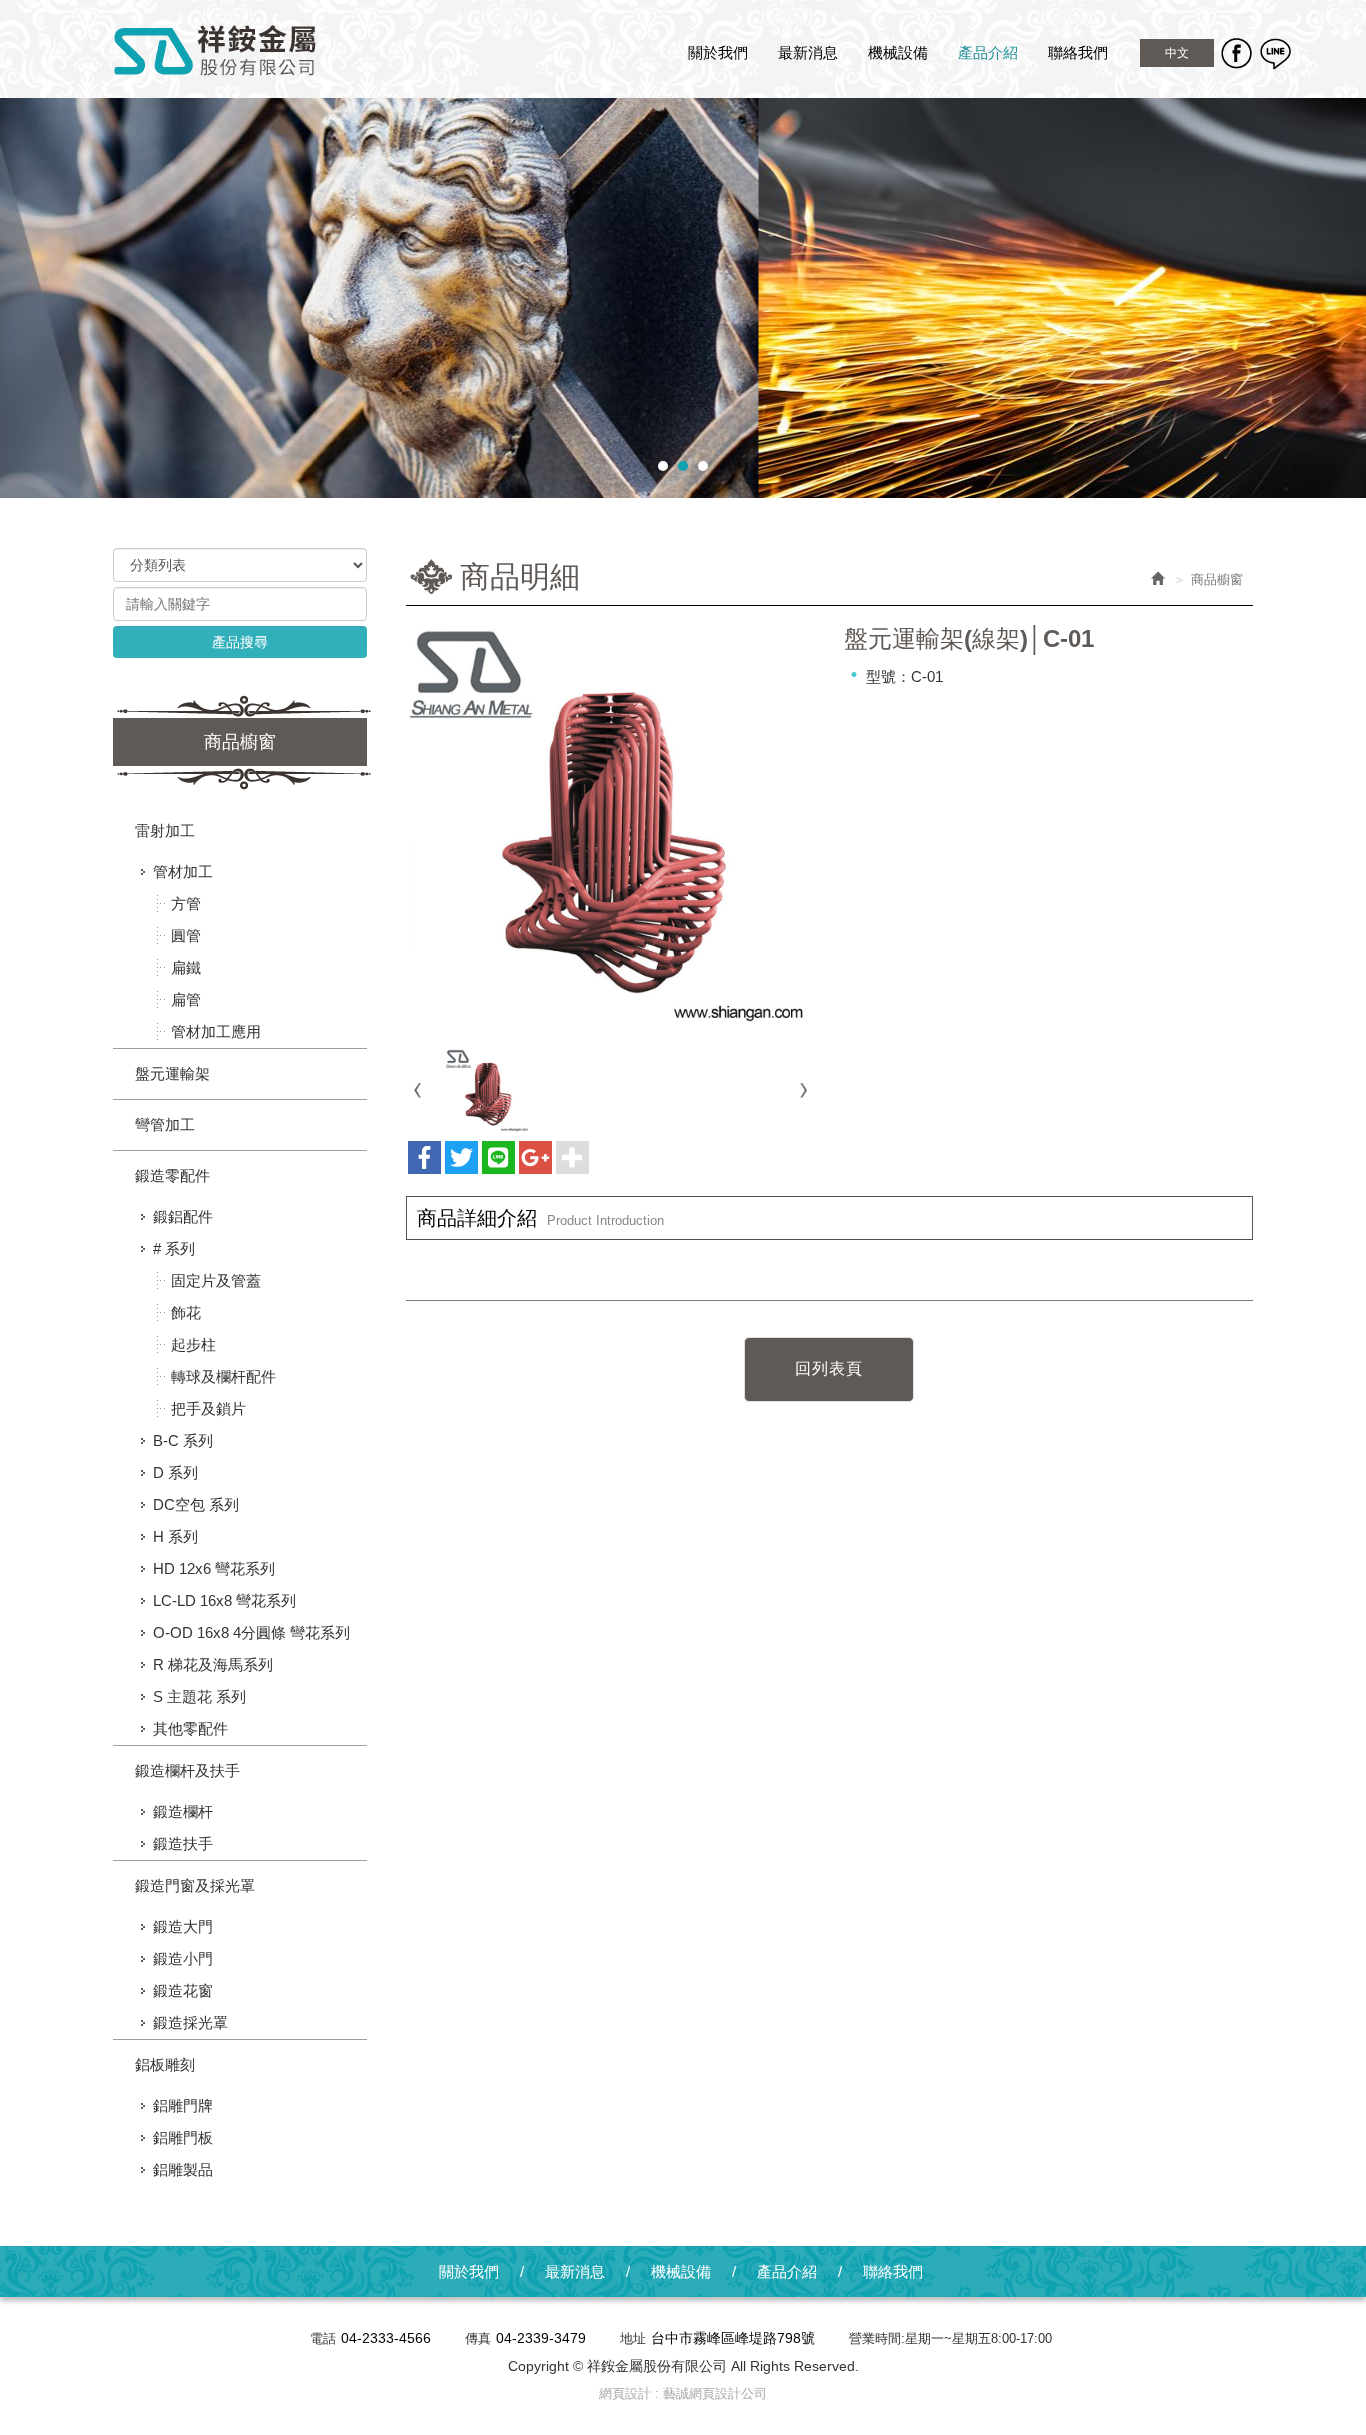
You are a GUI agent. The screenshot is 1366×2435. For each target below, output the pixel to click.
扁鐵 (186, 967)
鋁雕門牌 (183, 2105)
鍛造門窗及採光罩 (195, 1885)
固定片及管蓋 (216, 1280)
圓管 (186, 935)
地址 (633, 2338)
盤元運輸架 (172, 1073)
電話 (323, 2338)
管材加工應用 (216, 1031)
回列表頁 (829, 1368)
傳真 (478, 2338)
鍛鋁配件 (183, 1216)
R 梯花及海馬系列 (213, 1664)
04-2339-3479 (541, 2338)
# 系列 (174, 1248)
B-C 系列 (183, 1440)
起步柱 (193, 1344)
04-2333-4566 (386, 2338)
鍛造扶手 (183, 1843)
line (1275, 53)
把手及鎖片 (208, 1408)
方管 (186, 903)
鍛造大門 (183, 1926)
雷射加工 (165, 830)
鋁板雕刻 (165, 2064)
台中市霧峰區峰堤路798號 (733, 2338)
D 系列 (175, 1472)
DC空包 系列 (196, 1504)
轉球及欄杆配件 (223, 1376)
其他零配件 (190, 1728)
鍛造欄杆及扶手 (187, 1770)
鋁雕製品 (183, 2169)
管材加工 (183, 871)
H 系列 (175, 1536)
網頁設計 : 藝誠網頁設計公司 (683, 2393)
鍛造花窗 (183, 1990)
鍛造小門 (183, 1958)
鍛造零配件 (172, 1175)
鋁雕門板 (183, 2137)
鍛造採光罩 (190, 2022)
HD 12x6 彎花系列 (214, 1568)
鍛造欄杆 (183, 1811)
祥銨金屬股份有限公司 (215, 51)
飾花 (186, 1312)
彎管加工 (165, 1124)
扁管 (186, 999)
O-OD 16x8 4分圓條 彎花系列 (251, 1632)
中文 (1177, 53)
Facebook (1236, 53)
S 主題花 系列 (199, 1696)
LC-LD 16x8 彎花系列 (224, 1600)
